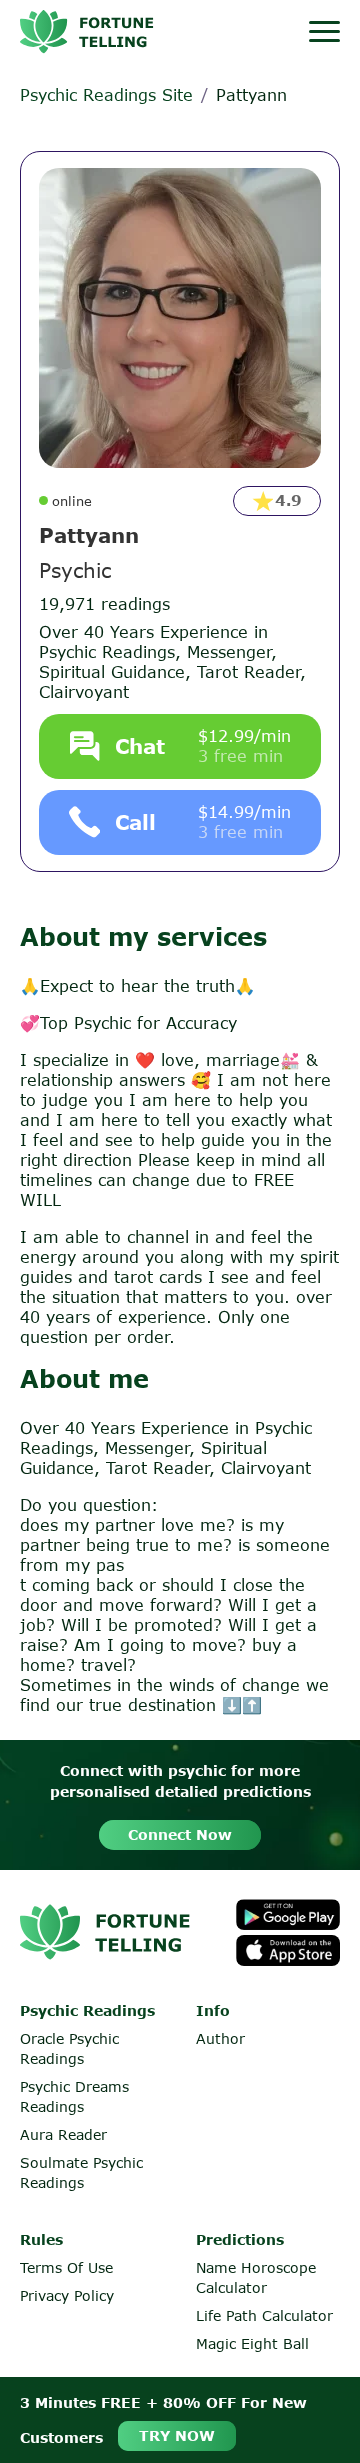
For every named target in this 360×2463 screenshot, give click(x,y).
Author (220, 2038)
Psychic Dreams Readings (74, 2096)
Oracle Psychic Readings (69, 2048)
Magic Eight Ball (252, 2343)
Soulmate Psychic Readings (81, 2172)
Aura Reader (63, 2134)
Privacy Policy (67, 2295)
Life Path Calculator (264, 2315)
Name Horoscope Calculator (256, 2277)
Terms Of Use (66, 2267)
